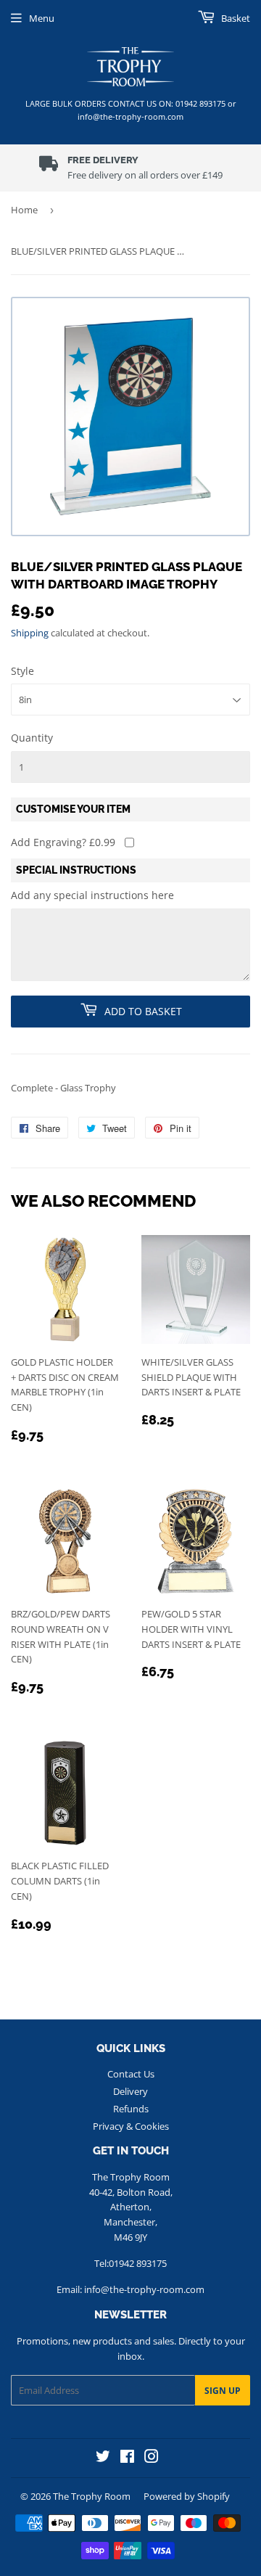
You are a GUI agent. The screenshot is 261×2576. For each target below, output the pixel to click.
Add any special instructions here (92, 895)
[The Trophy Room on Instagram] (152, 2458)
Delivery (130, 2091)
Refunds (131, 2109)
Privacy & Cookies (131, 2126)
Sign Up (223, 2391)
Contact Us (131, 2074)
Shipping (30, 633)
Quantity (32, 738)
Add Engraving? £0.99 (63, 842)
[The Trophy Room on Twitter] (103, 2458)
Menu (42, 18)
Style (22, 671)
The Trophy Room (92, 2496)
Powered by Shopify (187, 2496)
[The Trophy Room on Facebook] (127, 2458)
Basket (235, 18)
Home (24, 210)
